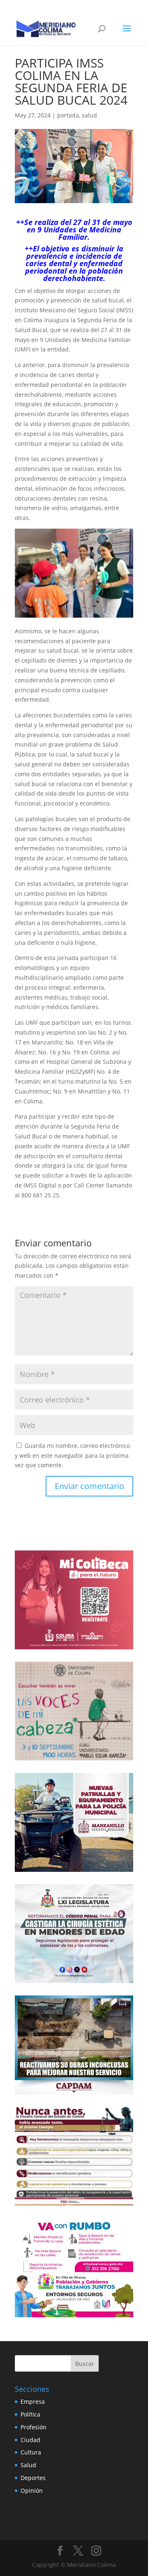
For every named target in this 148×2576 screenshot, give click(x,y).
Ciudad (30, 2440)
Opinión (32, 2491)
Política (30, 2414)
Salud (28, 2465)
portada (68, 115)
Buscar (85, 2364)
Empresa (33, 2402)
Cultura (31, 2452)
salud (89, 115)
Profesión (34, 2427)
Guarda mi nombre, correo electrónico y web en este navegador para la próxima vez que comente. (72, 1455)
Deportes (33, 2478)
